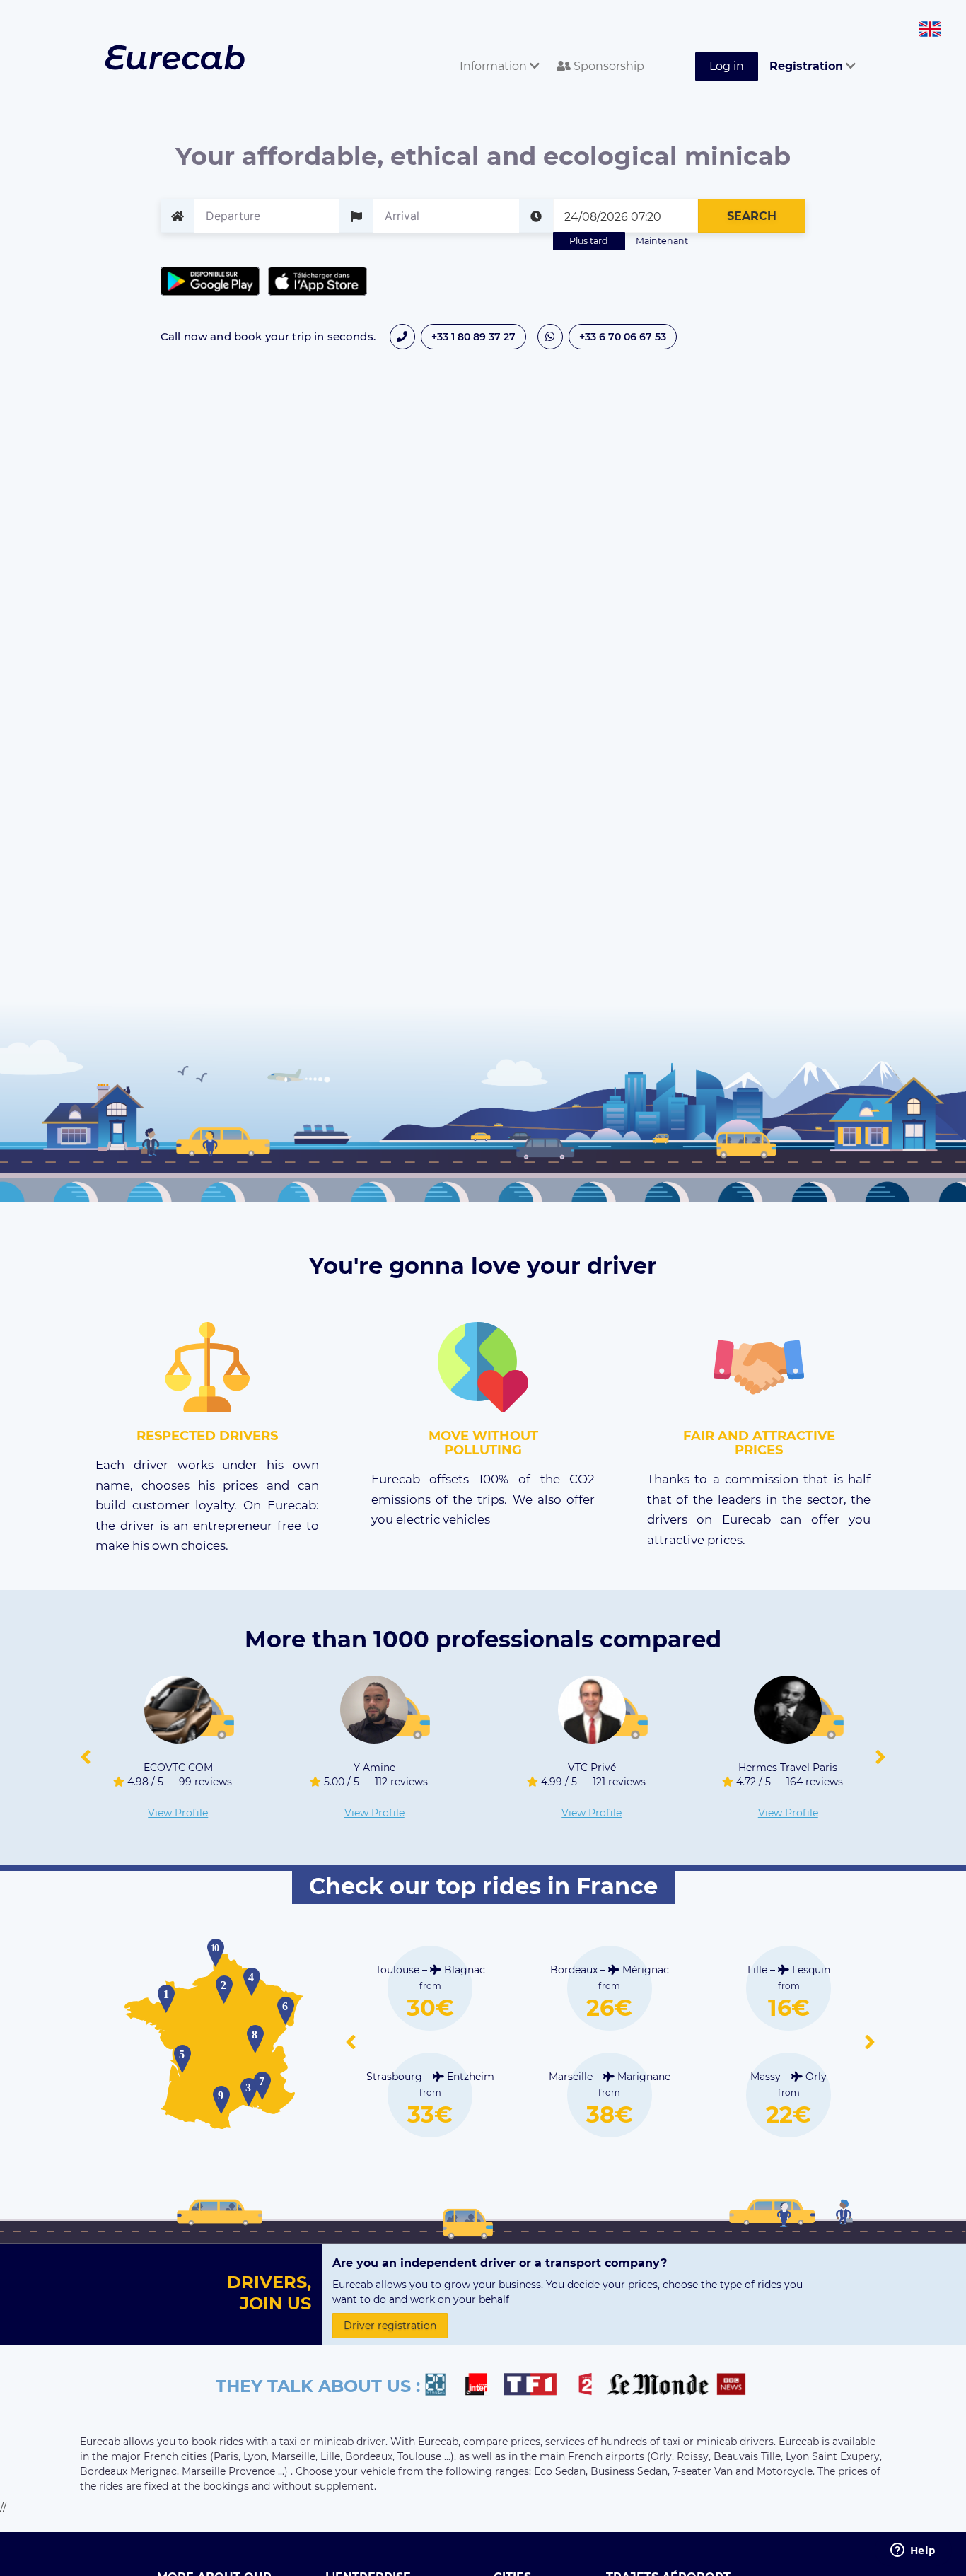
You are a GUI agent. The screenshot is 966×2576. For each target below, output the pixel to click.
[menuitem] (497, 51)
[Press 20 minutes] (442, 2386)
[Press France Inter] (482, 2386)
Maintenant (662, 241)
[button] (86, 1758)
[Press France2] (589, 2386)
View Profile (178, 1813)
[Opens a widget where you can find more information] (913, 2551)
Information (495, 66)
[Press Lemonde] (658, 2386)
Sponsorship (607, 66)
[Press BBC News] (733, 2386)
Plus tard (589, 241)
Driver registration (390, 2326)
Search (752, 216)
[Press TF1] (539, 2386)
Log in (727, 66)
